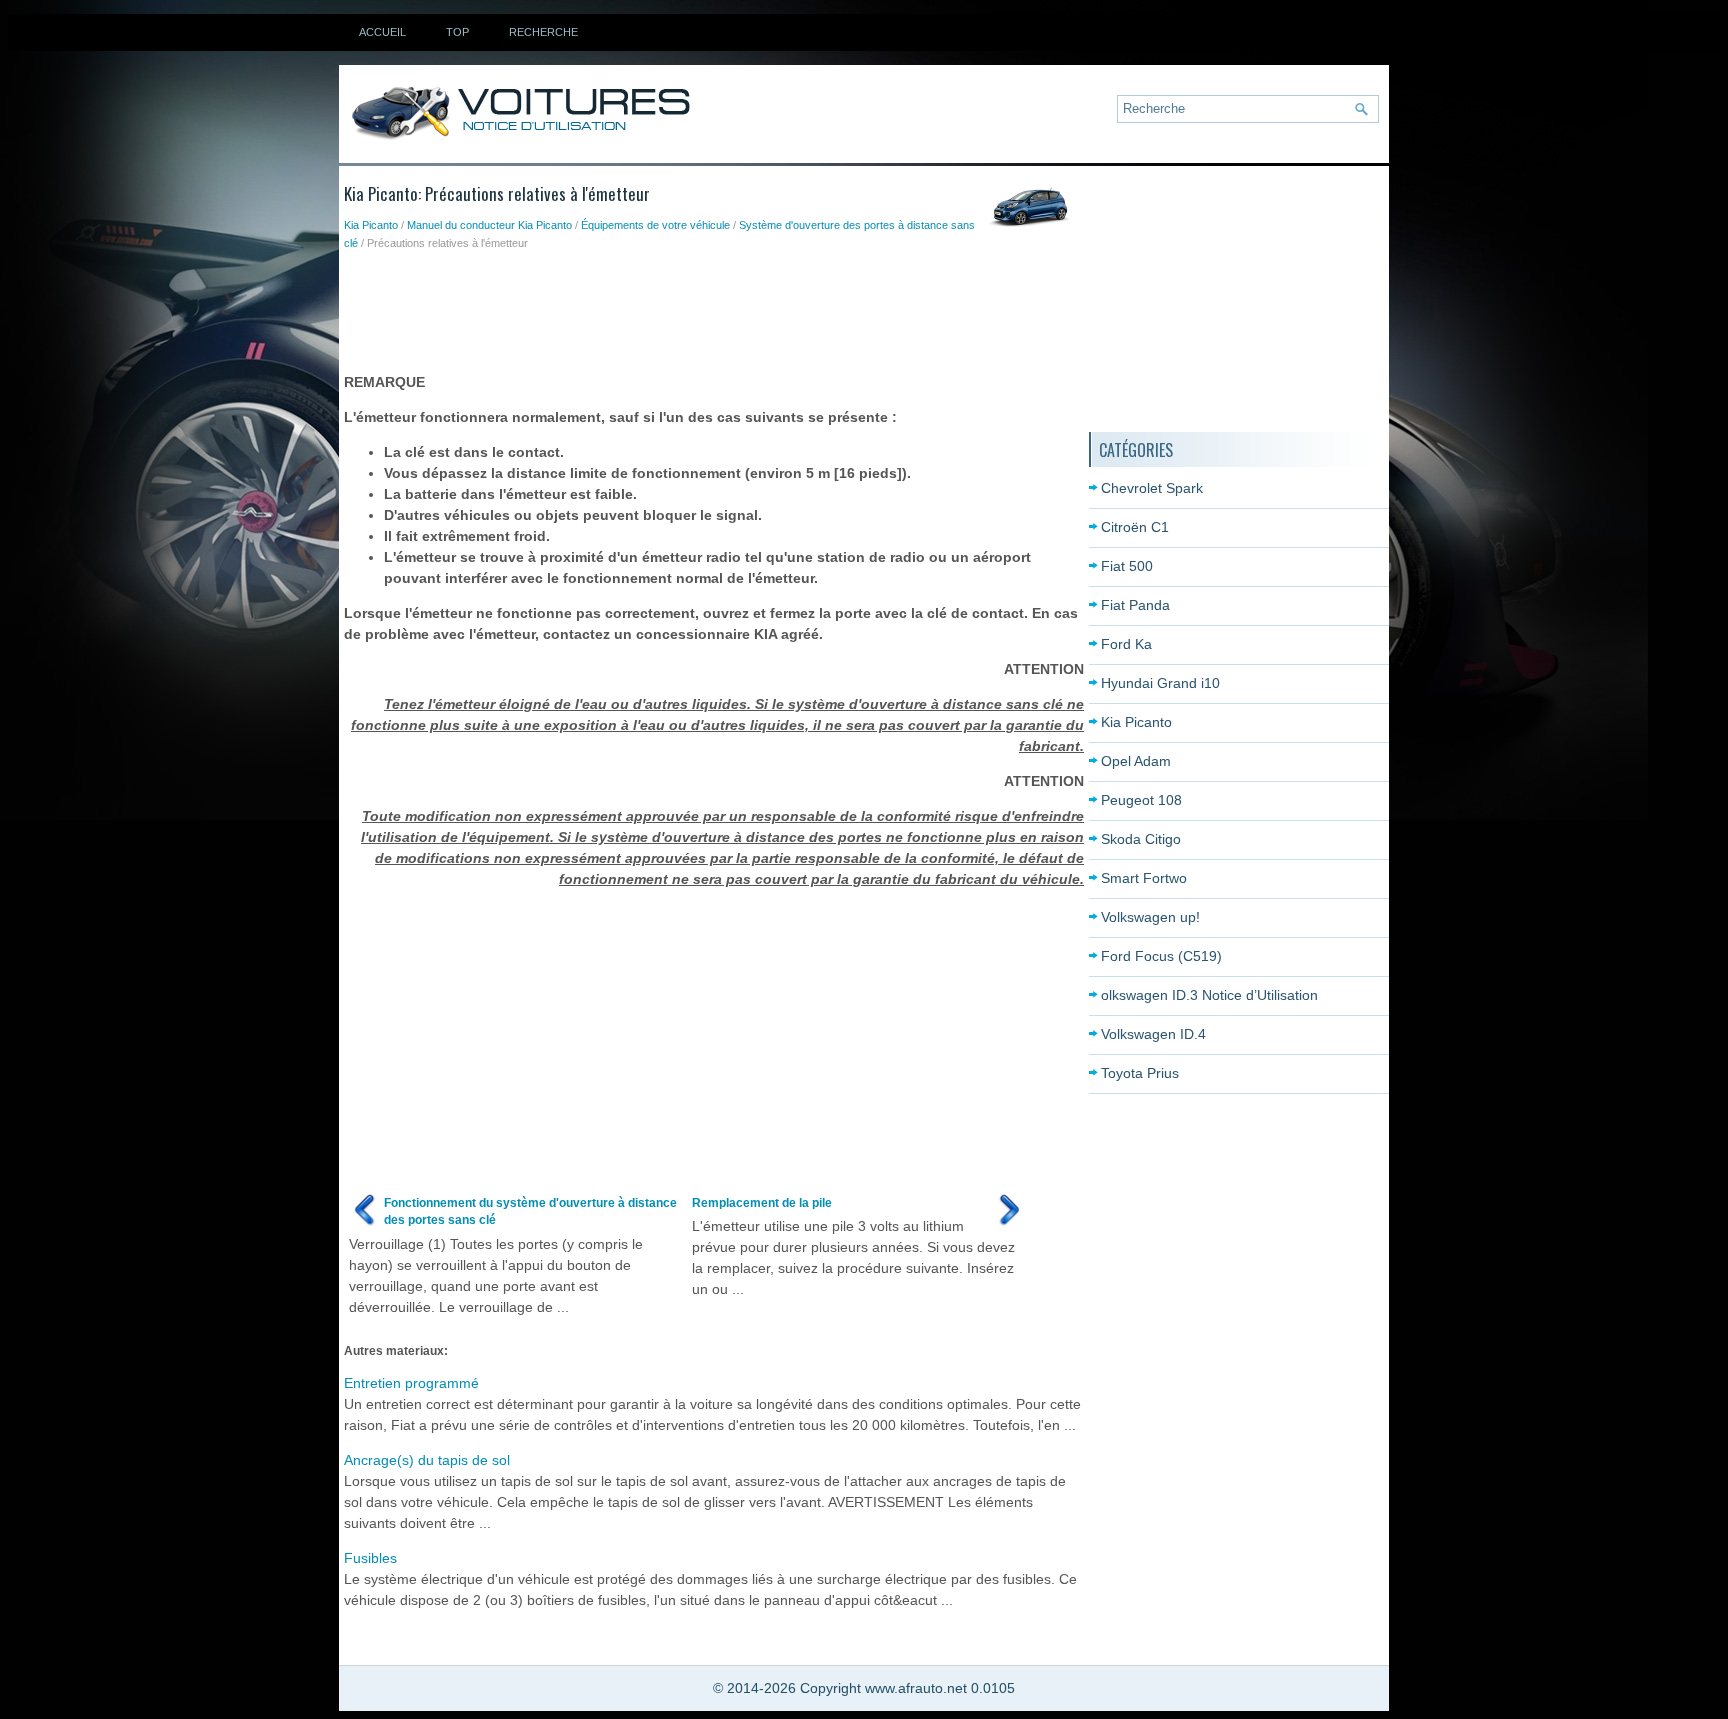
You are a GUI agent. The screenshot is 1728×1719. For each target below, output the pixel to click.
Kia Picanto (371, 225)
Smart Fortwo (1144, 878)
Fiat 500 (1127, 566)
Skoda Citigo (1141, 839)
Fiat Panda (1135, 605)
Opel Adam (1136, 761)
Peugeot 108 (1141, 800)
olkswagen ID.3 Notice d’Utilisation (1209, 995)
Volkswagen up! (1150, 917)
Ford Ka (1126, 644)
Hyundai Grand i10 (1160, 683)
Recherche (543, 32)
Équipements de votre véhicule (655, 225)
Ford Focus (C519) (1161, 956)
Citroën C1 (1135, 527)
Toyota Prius (1140, 1073)
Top (457, 32)
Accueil (382, 32)
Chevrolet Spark (1152, 488)
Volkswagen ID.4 (1153, 1034)
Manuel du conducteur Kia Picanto (489, 225)
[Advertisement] (708, 307)
